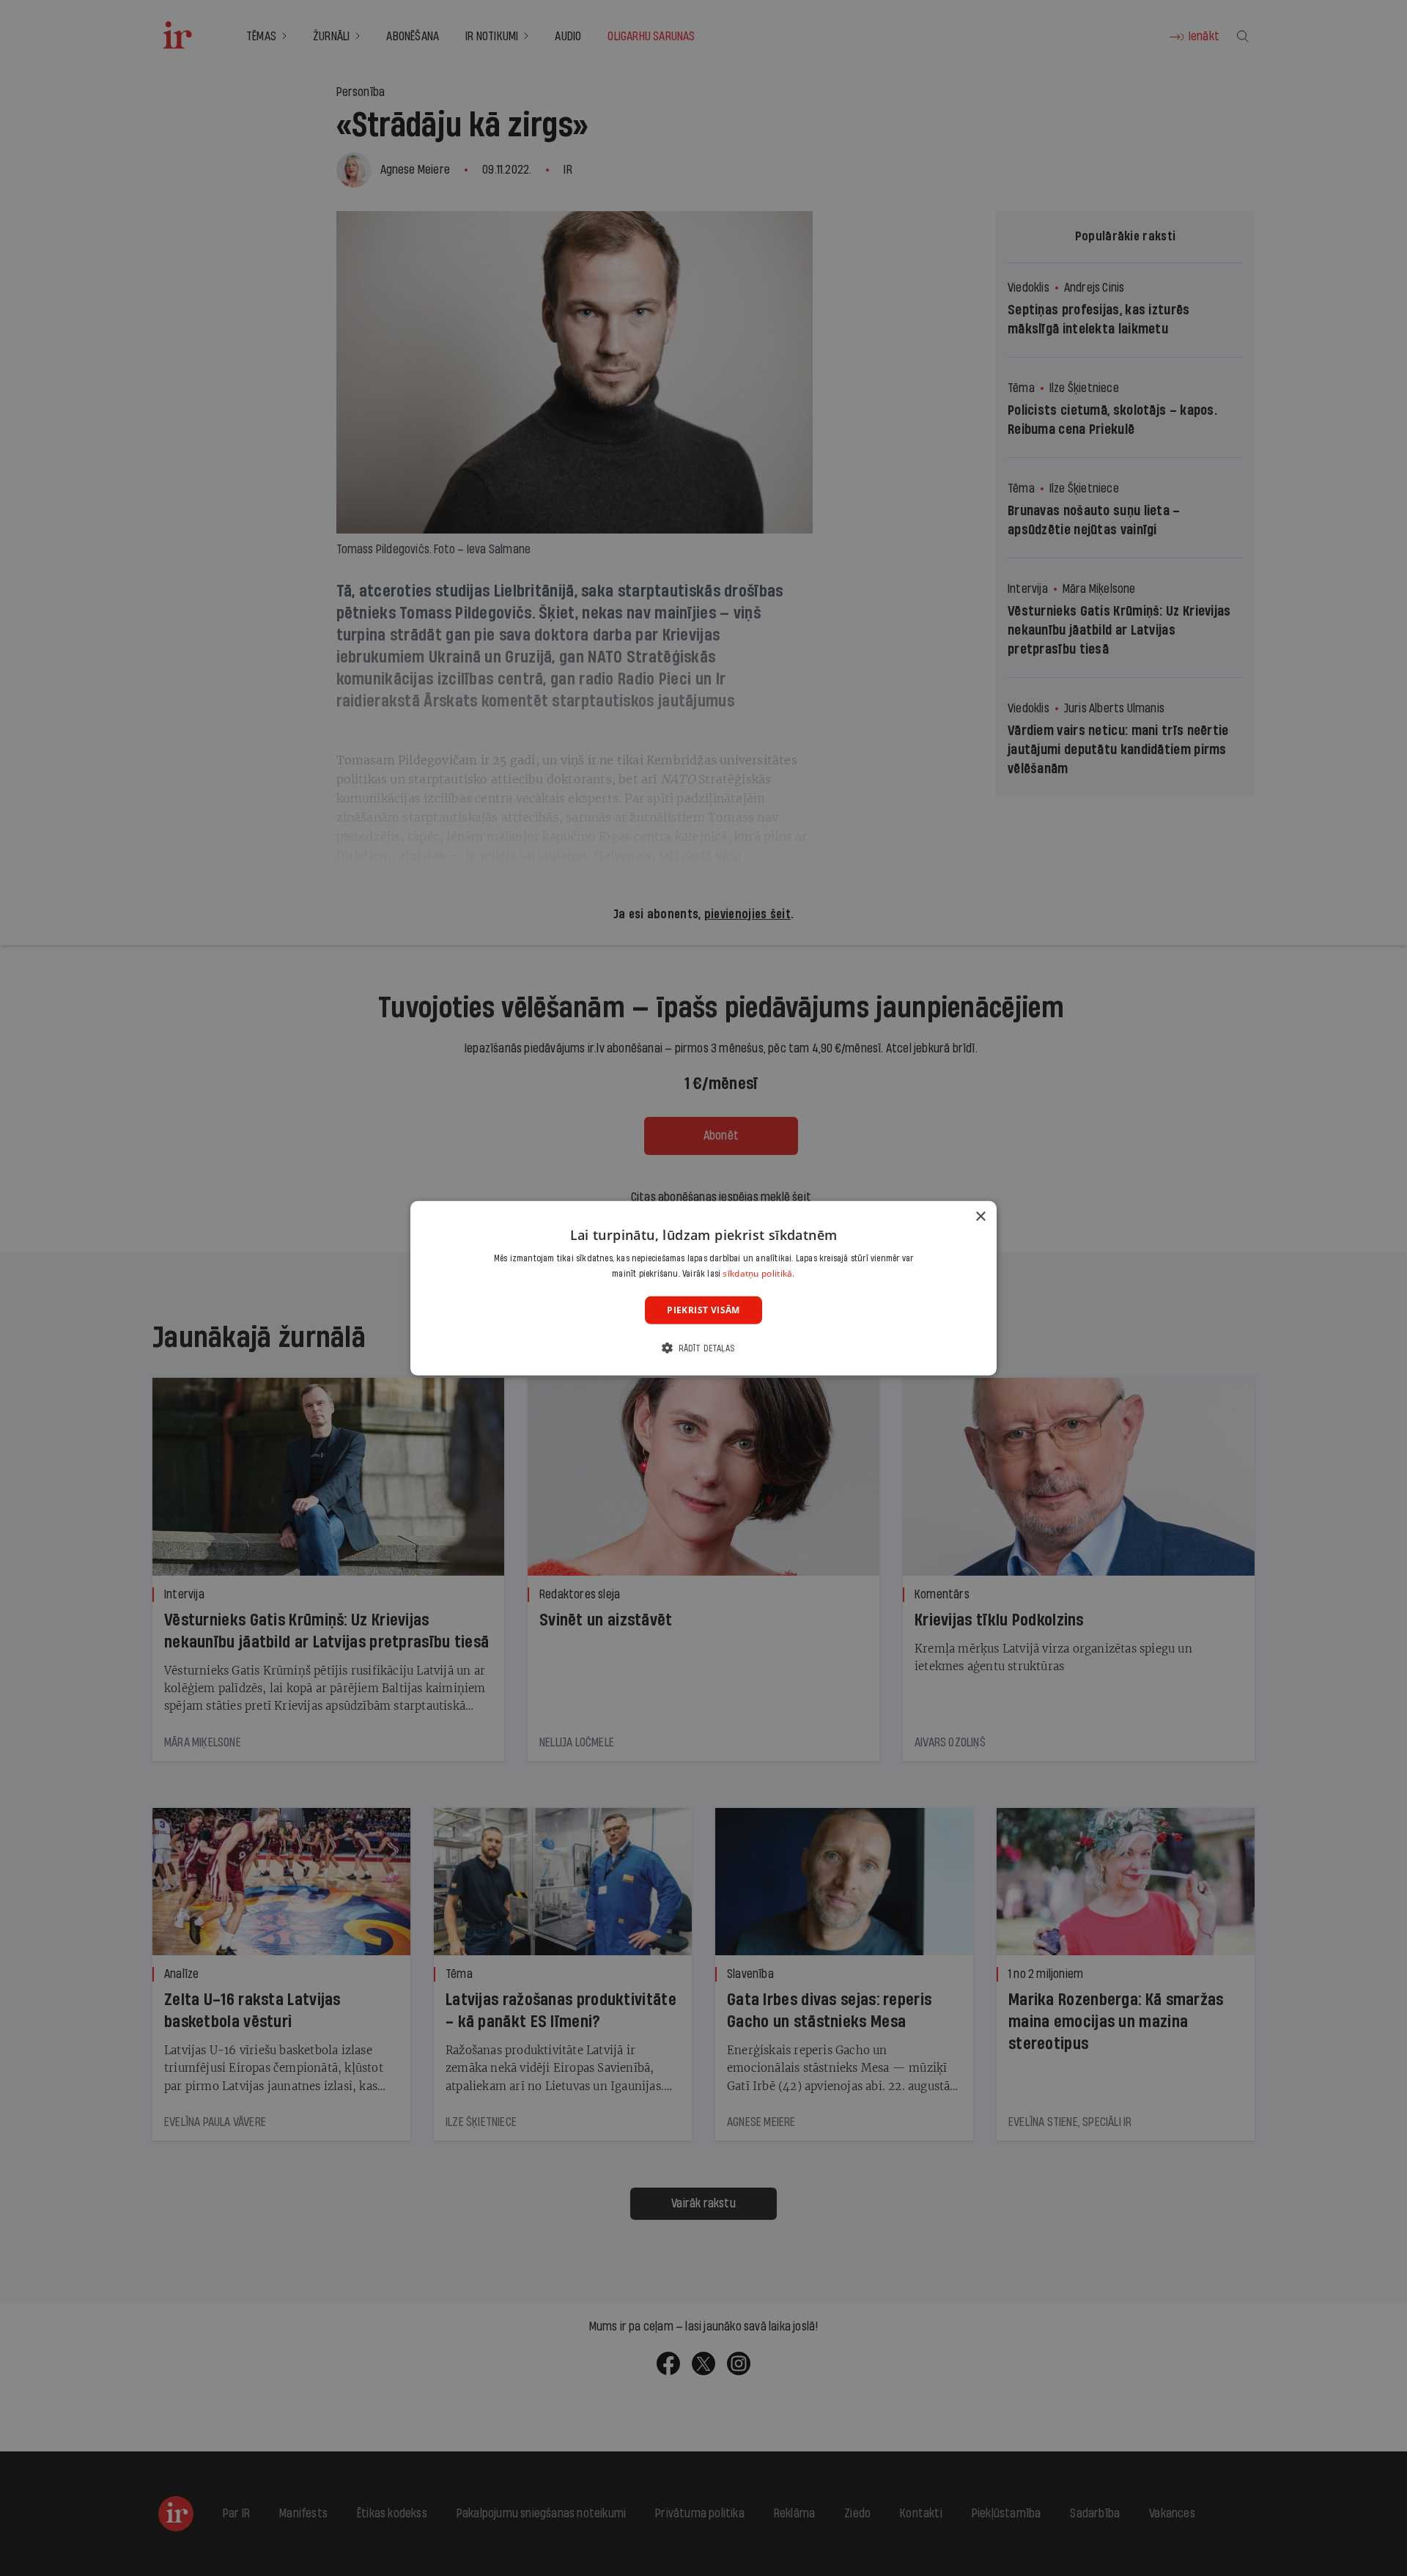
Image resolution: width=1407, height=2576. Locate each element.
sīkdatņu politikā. (758, 1273)
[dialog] (703, 1288)
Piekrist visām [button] (703, 1309)
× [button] (980, 1216)
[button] (703, 1348)
